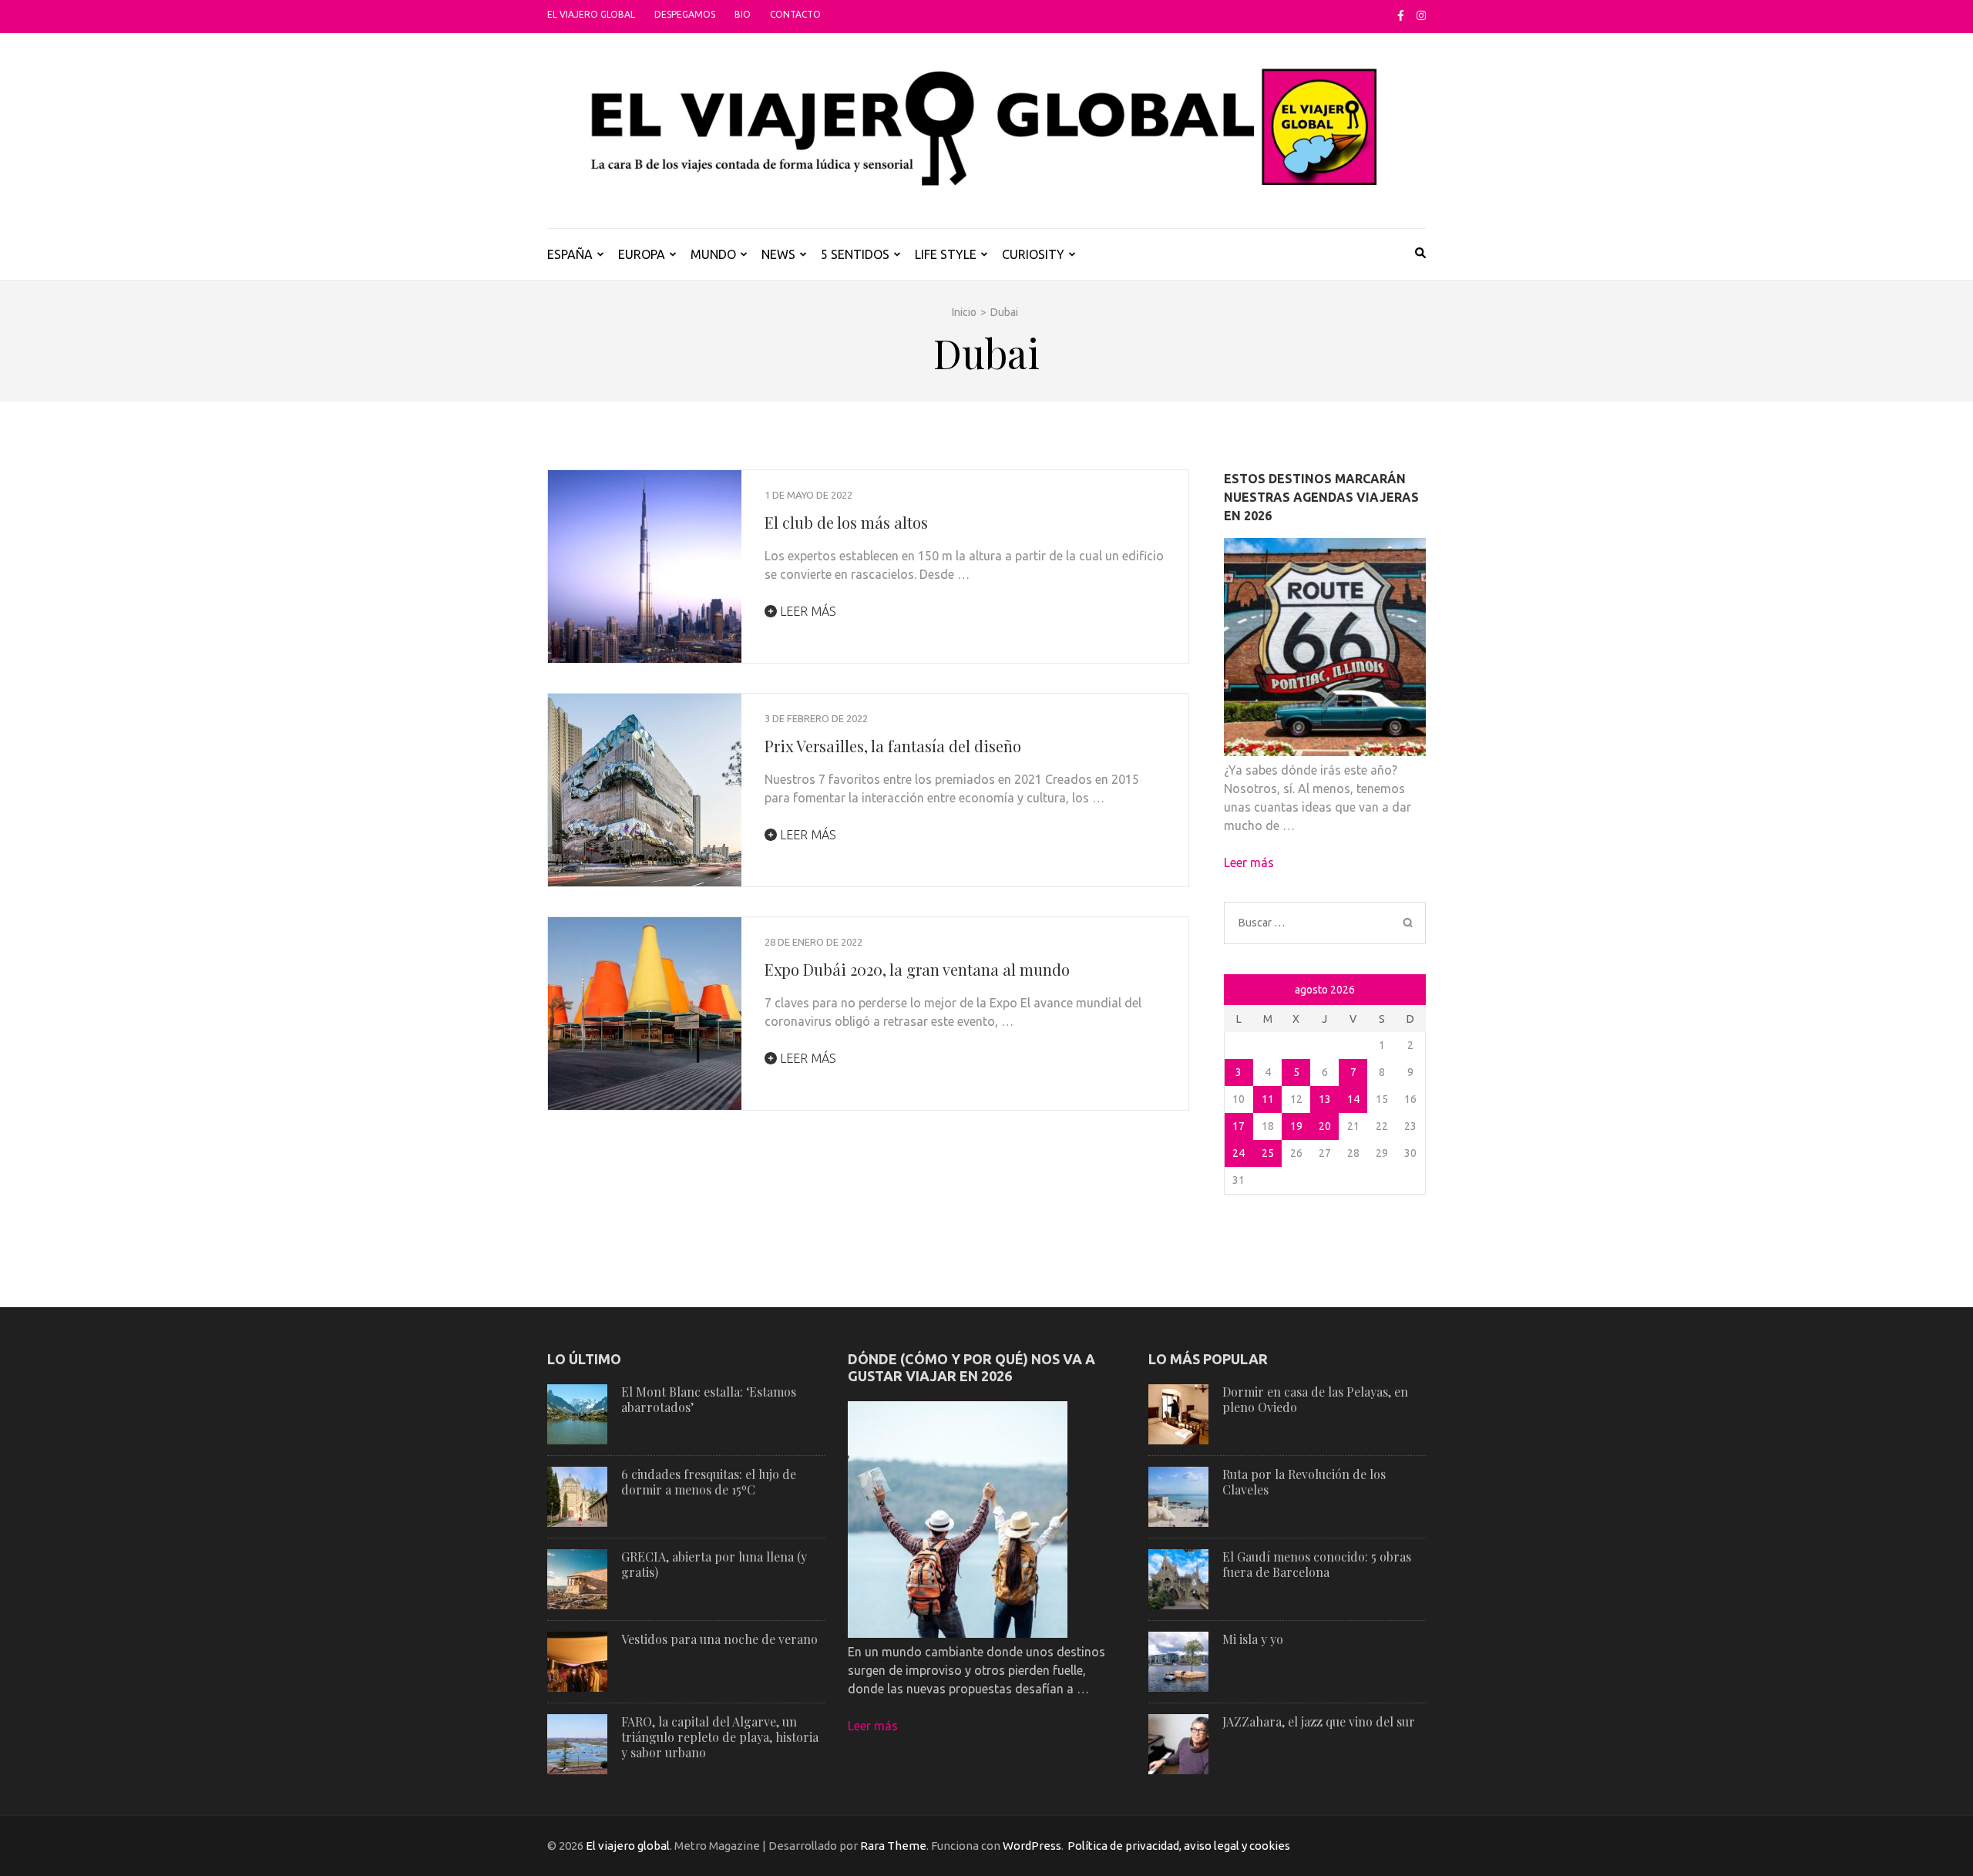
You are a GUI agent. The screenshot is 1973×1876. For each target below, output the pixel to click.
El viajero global (591, 14)
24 (1239, 1153)
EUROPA (642, 254)
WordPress (1032, 1846)
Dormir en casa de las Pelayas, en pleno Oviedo (1315, 1399)
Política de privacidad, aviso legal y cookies (1179, 1846)
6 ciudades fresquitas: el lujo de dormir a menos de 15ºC (709, 1482)
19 (1296, 1126)
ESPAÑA (570, 254)
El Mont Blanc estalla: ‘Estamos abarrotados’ (709, 1399)
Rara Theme (893, 1846)
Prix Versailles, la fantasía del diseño (893, 746)
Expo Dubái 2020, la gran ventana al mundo (917, 969)
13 (1325, 1099)
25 (1268, 1153)
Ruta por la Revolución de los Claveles (1304, 1482)
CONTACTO (795, 14)
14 (1353, 1099)
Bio (743, 14)
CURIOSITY (1033, 254)
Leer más (807, 611)
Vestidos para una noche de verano (719, 1639)
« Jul (1238, 991)
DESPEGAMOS (685, 14)
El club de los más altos (846, 522)
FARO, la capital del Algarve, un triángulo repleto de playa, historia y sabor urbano (720, 1737)
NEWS (778, 254)
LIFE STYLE (946, 254)
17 (1239, 1126)
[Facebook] (1401, 15)
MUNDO (713, 254)
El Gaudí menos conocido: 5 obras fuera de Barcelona (1317, 1564)
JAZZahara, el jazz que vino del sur (1319, 1721)
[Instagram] (1421, 15)
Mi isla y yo (1253, 1639)
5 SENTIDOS (855, 254)
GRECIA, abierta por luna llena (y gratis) (714, 1564)
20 (1325, 1126)
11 (1268, 1099)
